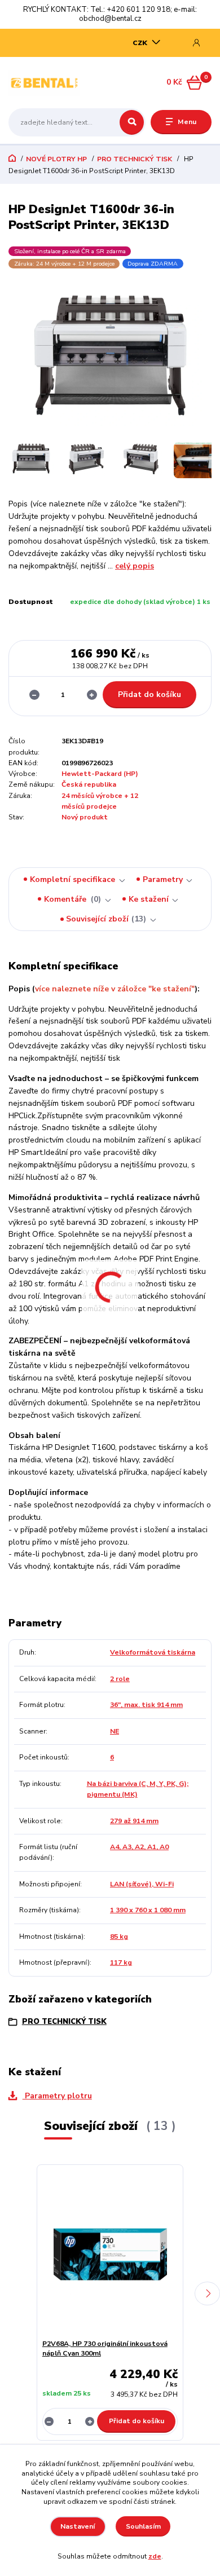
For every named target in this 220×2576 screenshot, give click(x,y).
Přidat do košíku (149, 694)
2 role (120, 1679)
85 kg (119, 1937)
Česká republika (89, 784)
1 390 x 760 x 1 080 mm (148, 1910)
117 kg (121, 1962)
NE (115, 1731)
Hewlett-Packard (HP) (100, 774)
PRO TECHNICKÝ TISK (135, 159)
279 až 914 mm (134, 1821)
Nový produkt (85, 817)
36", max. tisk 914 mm (146, 1705)
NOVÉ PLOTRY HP (56, 159)
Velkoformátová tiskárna (153, 1652)
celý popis (135, 566)
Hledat (132, 122)
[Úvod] (44, 83)
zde (155, 2556)
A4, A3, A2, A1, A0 (139, 1847)
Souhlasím (143, 2526)
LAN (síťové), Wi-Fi (142, 1884)
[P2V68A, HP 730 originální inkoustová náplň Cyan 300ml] (110, 2254)
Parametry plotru (57, 2096)
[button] (207, 2293)
